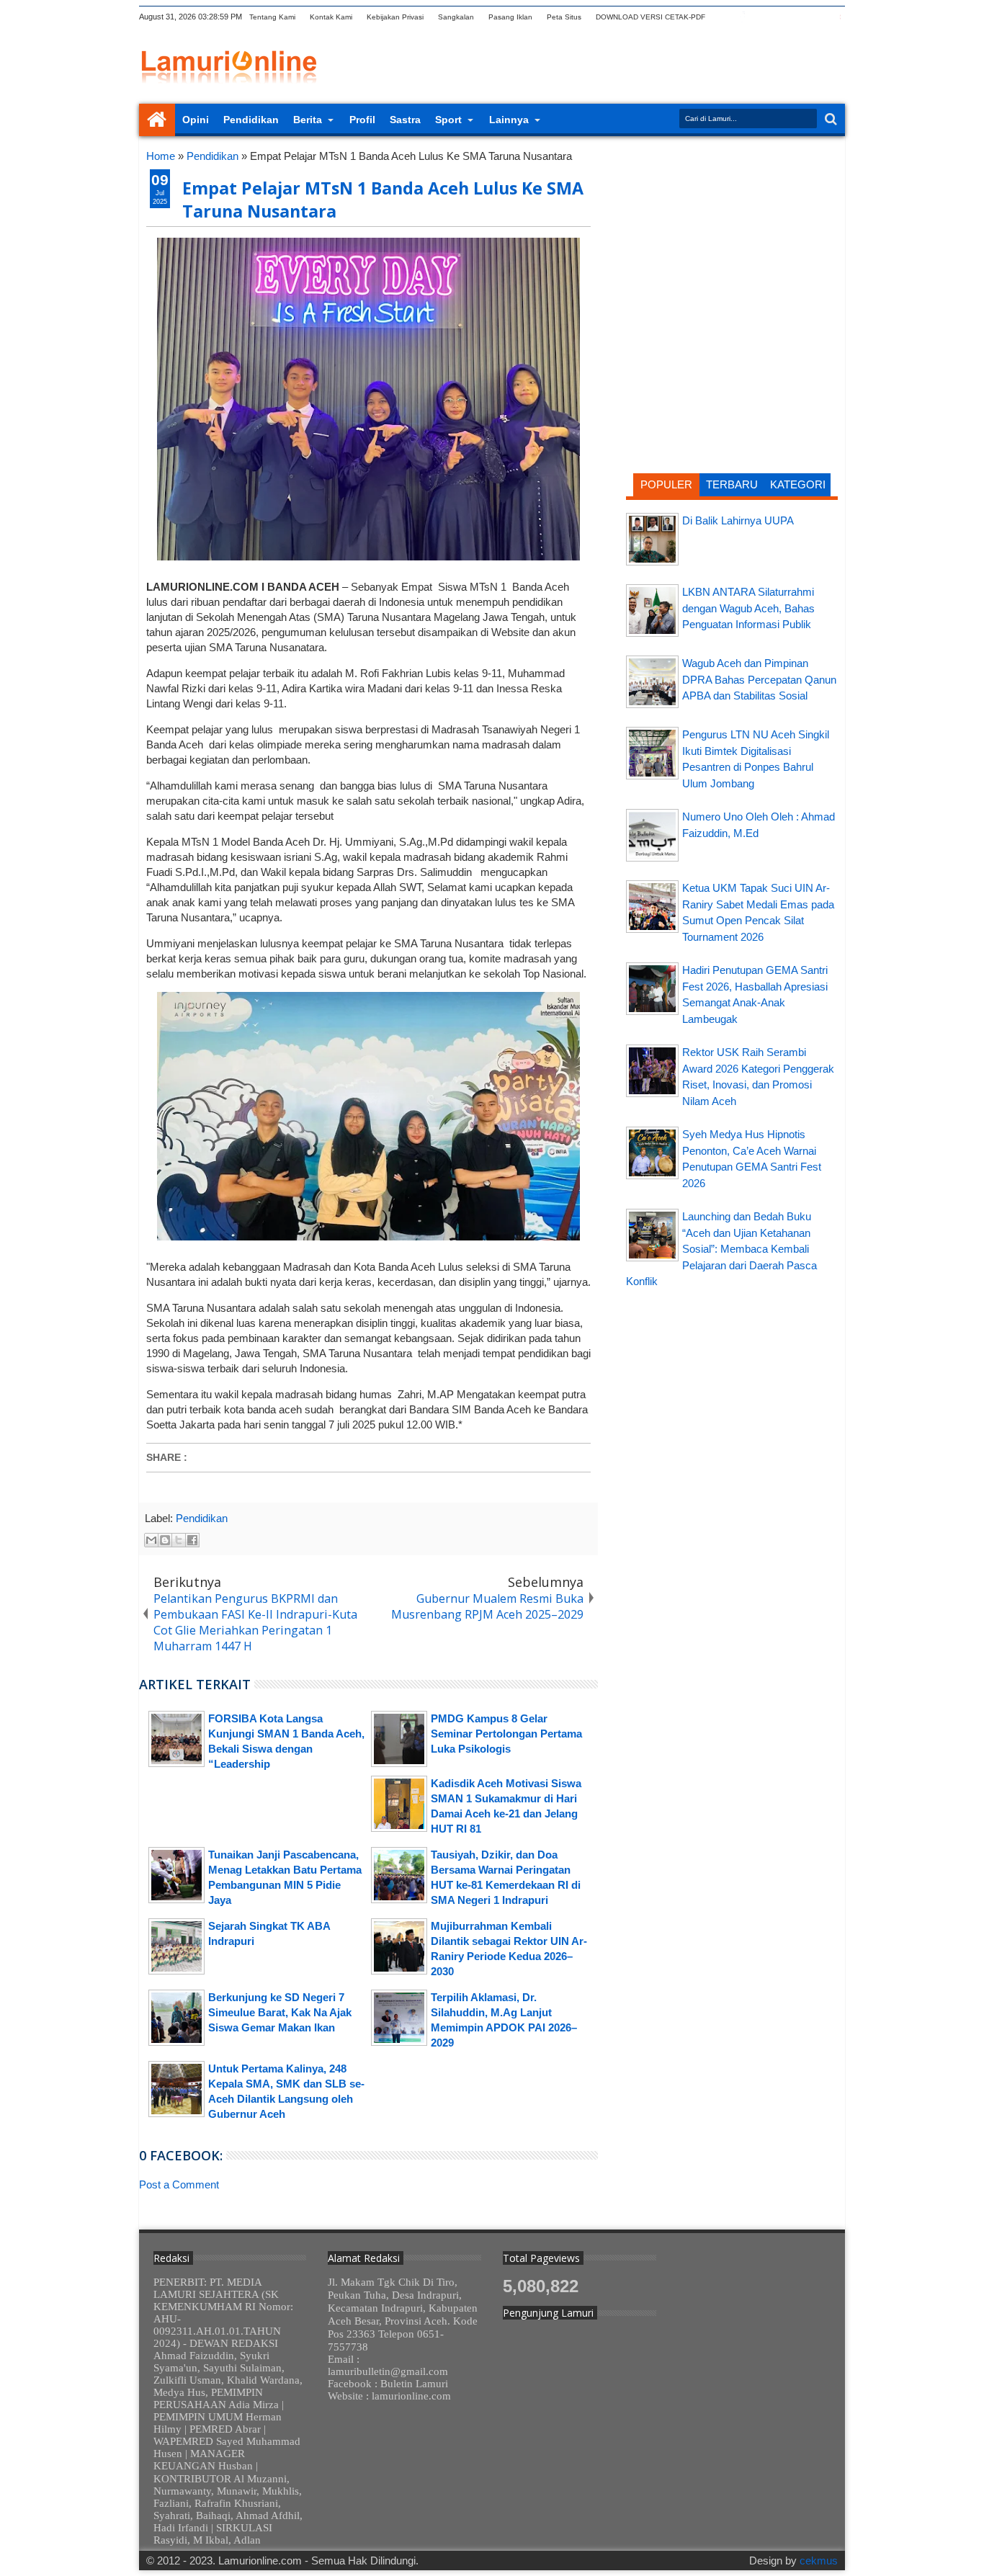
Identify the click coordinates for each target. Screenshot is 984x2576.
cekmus (819, 2561)
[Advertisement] (732, 241)
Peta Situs (564, 17)
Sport (448, 120)
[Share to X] (179, 1540)
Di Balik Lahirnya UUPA (738, 520)
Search (829, 119)
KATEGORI (798, 484)
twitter (723, 17)
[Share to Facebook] (192, 1540)
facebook (742, 17)
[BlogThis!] (165, 1540)
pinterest (836, 17)
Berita (308, 120)
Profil (362, 120)
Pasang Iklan (510, 17)
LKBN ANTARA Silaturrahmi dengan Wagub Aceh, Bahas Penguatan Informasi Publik (748, 608)
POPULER (666, 484)
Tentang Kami (272, 17)
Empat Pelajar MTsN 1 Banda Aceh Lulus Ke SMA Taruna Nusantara (383, 200)
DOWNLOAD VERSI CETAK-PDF (650, 17)
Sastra (405, 120)
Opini (196, 120)
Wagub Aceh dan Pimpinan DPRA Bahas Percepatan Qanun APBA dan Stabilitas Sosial (759, 679)
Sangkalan (456, 17)
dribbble (817, 17)
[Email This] (151, 1540)
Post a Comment (179, 2184)
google (761, 17)
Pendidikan (251, 120)
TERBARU (732, 484)
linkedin (798, 17)
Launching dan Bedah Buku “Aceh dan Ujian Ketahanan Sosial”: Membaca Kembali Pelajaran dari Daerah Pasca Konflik (721, 1249)
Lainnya (509, 120)
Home (157, 120)
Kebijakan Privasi (395, 17)
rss (779, 17)
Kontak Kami (331, 17)
